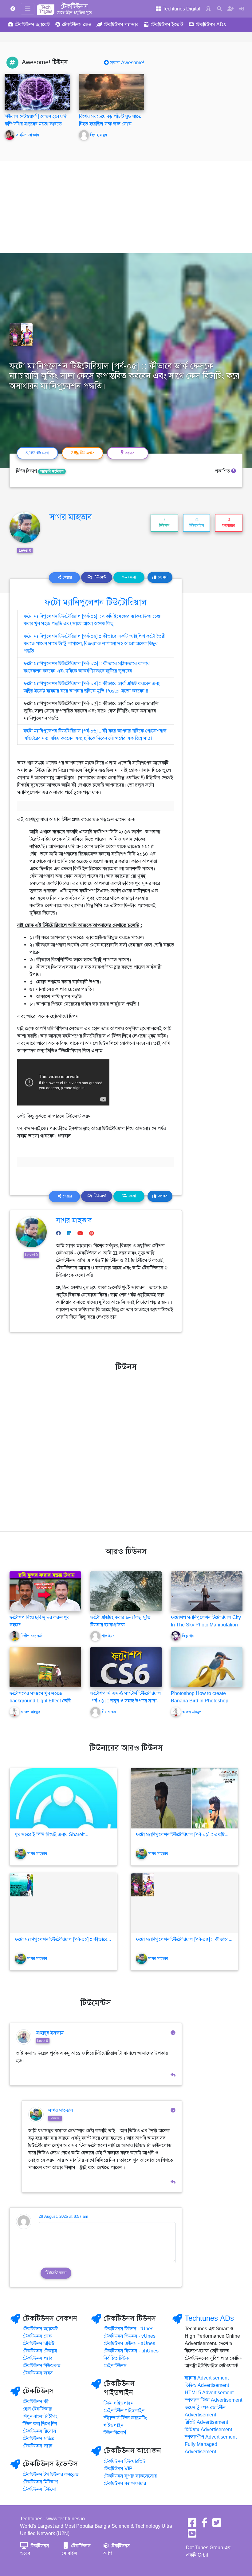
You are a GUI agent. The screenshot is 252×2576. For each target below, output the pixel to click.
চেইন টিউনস (115, 2366)
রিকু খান (188, 1636)
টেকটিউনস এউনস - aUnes (129, 2344)
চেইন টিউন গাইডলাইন (124, 2411)
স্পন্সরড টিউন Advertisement (213, 2400)
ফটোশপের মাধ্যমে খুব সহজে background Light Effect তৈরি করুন (40, 1701)
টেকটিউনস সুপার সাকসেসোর (130, 2476)
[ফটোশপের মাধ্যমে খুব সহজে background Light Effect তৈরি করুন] (45, 1667)
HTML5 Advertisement (209, 2393)
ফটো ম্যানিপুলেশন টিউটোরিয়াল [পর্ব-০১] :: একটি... (182, 1835)
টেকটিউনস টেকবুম (40, 2351)
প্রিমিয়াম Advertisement (208, 2430)
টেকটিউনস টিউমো (39, 2489)
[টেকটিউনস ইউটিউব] (192, 2535)
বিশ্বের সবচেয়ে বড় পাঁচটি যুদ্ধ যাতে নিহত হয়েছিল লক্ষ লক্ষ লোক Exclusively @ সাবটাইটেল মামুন (111, 124)
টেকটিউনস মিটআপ (40, 2482)
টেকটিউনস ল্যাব (37, 2358)
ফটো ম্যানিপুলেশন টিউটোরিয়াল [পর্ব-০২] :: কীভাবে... (63, 1939)
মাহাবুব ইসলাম (50, 2033)
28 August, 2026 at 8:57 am (63, 2217)
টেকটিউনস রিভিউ (39, 2344)
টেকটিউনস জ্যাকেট (40, 2329)
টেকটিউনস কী (36, 2402)
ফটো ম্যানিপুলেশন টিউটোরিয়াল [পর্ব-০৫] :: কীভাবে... (184, 1939)
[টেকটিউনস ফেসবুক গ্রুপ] (204, 2525)
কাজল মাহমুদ (30, 1712)
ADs (211, 25)
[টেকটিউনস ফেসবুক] (192, 2525)
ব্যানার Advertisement (207, 2378)
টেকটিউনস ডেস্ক (37, 2336)
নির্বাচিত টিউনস (117, 2358)
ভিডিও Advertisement (207, 2385)
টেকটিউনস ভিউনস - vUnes (130, 2336)
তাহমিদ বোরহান (27, 135)
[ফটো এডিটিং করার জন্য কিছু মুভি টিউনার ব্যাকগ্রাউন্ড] (126, 1591)
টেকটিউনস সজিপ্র (39, 2439)
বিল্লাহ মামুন (98, 135)
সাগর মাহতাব (71, 517)
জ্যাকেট (32, 25)
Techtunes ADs (209, 2318)
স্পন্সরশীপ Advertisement (211, 2437)
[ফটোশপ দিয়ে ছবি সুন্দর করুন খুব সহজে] (45, 1591)
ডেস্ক (77, 25)
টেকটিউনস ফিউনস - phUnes (131, 2351)
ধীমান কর (109, 1712)
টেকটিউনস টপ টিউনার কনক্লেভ (51, 2475)
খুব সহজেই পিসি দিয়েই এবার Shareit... (51, 1835)
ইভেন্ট (167, 25)
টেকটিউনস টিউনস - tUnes (128, 2329)
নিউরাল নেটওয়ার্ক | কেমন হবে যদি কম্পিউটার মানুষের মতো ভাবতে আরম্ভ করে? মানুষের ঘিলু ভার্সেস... (36, 124)
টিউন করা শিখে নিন (40, 2424)
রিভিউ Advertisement (206, 2422)
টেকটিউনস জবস (38, 2373)
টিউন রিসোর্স (115, 2433)
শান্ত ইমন (108, 1636)
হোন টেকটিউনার (37, 2409)
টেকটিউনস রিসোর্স (39, 2431)
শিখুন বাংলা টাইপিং (40, 2416)
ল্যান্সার (121, 25)
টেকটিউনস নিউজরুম (42, 2366)
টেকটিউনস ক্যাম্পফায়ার (125, 2483)
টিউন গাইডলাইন (118, 2403)
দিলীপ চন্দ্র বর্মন (32, 1636)
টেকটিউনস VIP (118, 2469)
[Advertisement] (126, 207)
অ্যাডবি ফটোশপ (52, 471)
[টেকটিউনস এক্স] (217, 2525)
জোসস (162, 577)
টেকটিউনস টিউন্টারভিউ (125, 2461)
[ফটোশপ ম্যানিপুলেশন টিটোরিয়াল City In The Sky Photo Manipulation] (207, 1591)
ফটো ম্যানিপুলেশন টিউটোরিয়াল (96, 602)
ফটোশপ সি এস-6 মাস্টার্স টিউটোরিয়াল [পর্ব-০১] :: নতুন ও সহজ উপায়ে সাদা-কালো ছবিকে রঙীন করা (126, 1701)
